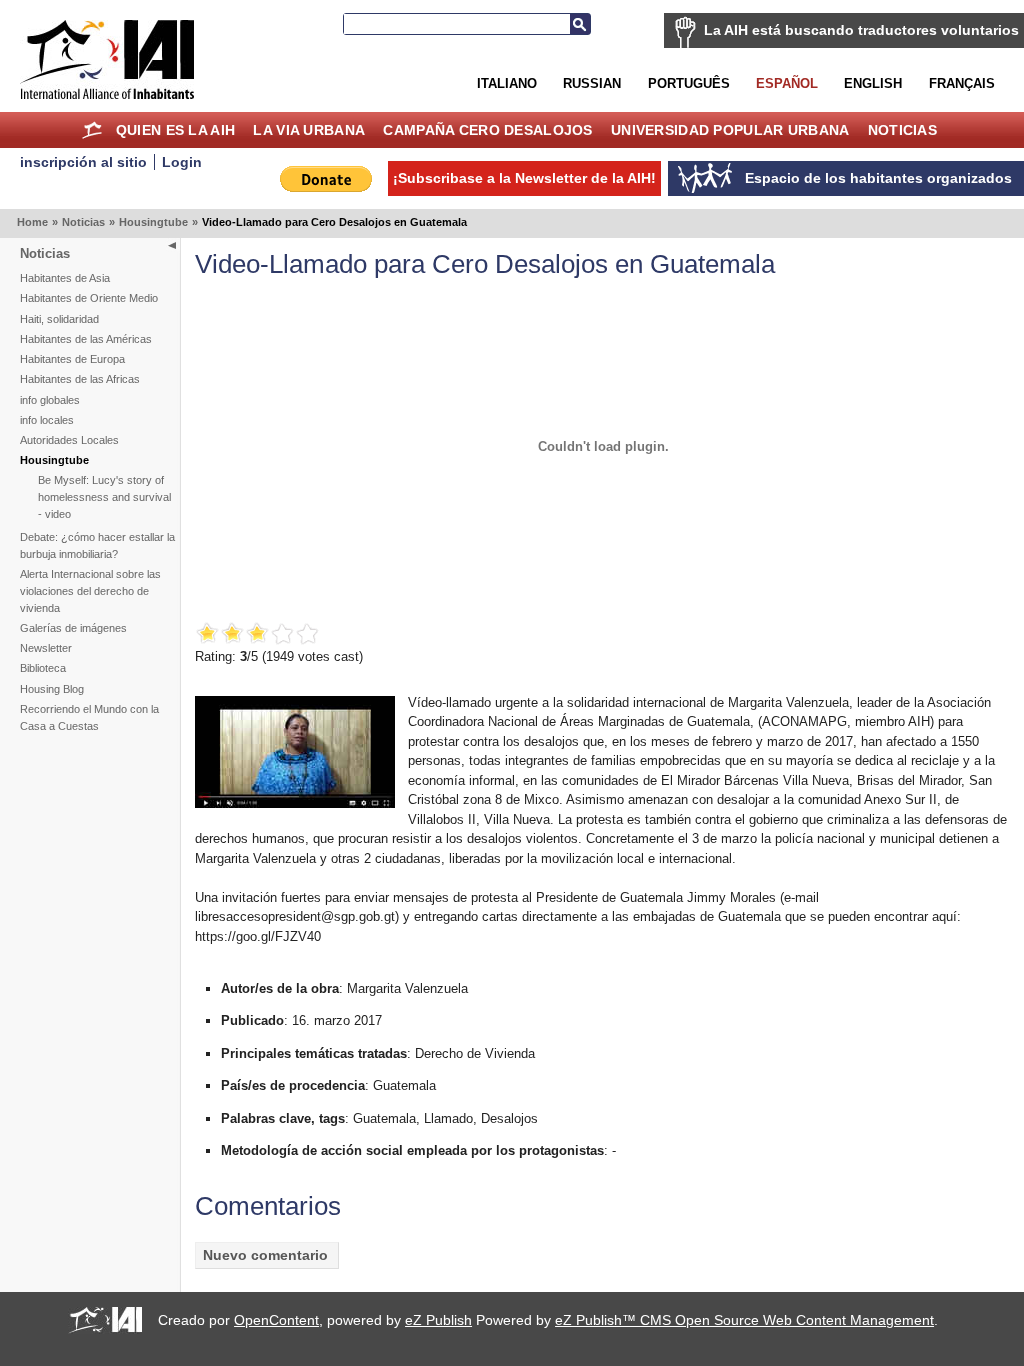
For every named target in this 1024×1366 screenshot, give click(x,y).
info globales (50, 400)
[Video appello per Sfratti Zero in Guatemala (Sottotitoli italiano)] (295, 803)
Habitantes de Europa (72, 359)
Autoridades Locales (69, 440)
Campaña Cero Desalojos (487, 130)
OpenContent (276, 1320)
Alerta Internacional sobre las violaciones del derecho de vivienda (90, 591)
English (873, 83)
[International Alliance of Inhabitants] (107, 59)
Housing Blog (52, 689)
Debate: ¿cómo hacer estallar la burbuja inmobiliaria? (97, 545)
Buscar (580, 24)
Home (92, 130)
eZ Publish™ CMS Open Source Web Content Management (744, 1320)
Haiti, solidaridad (59, 319)
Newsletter (46, 648)
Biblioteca (43, 668)
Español (787, 83)
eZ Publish (438, 1320)
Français (962, 83)
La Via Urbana (309, 130)
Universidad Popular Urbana (730, 130)
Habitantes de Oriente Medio (89, 298)
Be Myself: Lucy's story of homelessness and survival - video (104, 497)
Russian (592, 83)
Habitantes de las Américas (86, 339)
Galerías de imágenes (73, 628)
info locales (47, 420)
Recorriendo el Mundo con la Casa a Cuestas (89, 717)
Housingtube (153, 222)
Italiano (507, 83)
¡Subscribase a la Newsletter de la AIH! (524, 178)
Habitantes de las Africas (80, 379)
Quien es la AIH (175, 130)
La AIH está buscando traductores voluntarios (861, 30)
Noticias (902, 130)
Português (689, 83)
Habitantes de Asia (65, 278)
